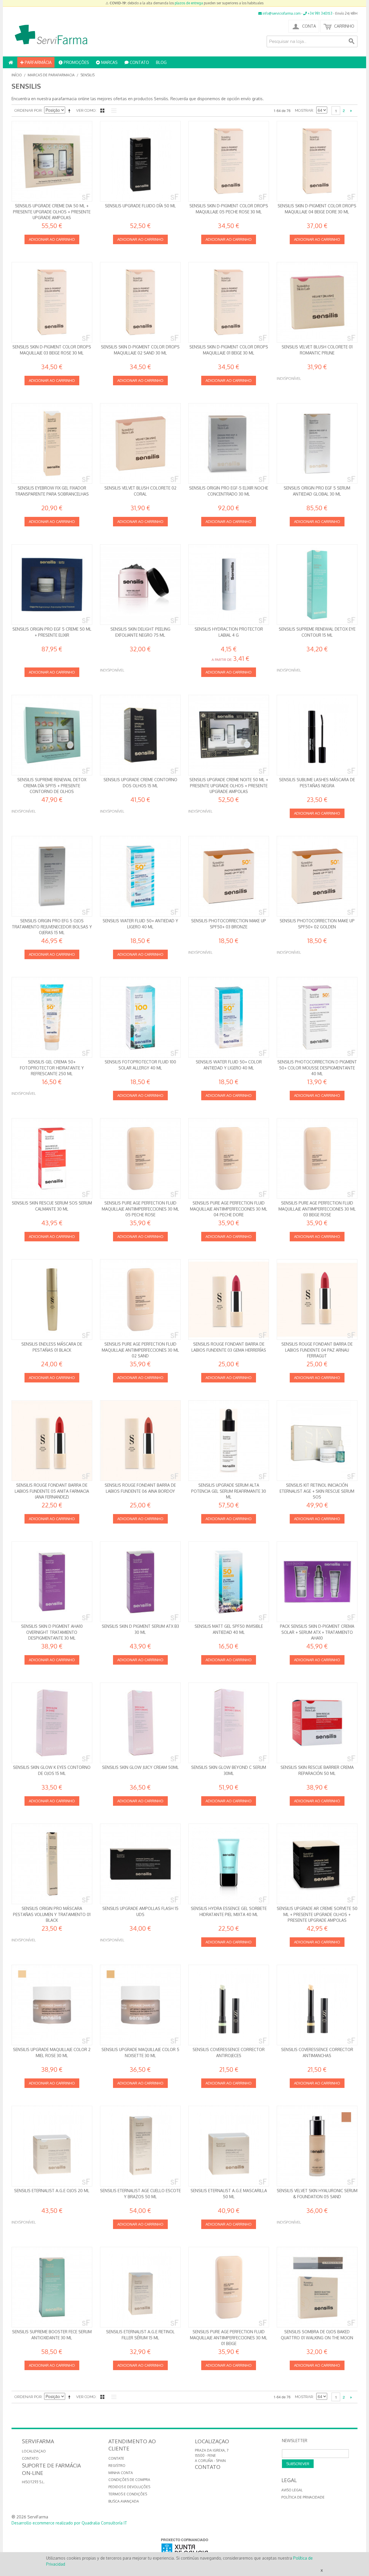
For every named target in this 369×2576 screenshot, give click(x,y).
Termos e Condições (128, 2494)
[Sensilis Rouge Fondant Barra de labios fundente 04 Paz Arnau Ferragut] (317, 1300)
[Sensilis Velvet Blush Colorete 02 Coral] (140, 443)
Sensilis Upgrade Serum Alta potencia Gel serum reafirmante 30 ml (229, 1491)
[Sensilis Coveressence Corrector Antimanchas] (317, 2005)
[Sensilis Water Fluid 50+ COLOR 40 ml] (229, 1017)
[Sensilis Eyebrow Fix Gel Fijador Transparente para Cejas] (52, 443)
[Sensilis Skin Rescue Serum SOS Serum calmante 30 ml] (52, 1158)
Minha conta (121, 2473)
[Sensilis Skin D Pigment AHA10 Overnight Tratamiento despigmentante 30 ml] (52, 1582)
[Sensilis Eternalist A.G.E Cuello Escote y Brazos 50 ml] (140, 2146)
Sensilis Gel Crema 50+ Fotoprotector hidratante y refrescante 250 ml (52, 1068)
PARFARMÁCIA (38, 62)
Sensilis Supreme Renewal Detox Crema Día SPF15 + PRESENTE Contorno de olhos (52, 786)
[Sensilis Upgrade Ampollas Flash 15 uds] (140, 1864)
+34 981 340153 (320, 13)
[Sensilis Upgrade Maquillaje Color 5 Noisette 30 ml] (140, 2005)
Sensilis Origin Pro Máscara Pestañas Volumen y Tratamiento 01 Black (52, 1914)
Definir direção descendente (70, 111)
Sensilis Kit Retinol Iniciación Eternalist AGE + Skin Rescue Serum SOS (317, 1491)
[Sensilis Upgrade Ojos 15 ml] (140, 735)
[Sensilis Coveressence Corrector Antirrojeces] (229, 2005)
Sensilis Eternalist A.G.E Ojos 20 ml (52, 2191)
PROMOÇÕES (76, 62)
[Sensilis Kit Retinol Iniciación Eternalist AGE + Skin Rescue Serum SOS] (317, 1441)
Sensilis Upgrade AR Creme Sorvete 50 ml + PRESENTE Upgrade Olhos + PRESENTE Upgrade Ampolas (317, 1914)
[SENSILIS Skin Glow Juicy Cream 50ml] (140, 1723)
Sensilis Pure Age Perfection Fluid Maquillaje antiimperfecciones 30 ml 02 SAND (140, 1350)
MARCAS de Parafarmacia (51, 75)
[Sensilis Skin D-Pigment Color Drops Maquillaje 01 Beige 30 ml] (229, 161)
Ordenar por (28, 110)
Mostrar (304, 110)
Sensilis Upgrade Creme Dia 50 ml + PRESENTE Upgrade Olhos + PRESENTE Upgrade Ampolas (52, 212)
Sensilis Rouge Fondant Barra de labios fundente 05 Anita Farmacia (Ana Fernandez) (52, 1491)
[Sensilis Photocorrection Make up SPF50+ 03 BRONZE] (229, 876)
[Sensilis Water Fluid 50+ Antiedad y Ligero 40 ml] (140, 876)
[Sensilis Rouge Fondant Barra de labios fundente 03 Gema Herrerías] (229, 1300)
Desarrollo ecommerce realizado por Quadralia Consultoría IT (69, 2523)
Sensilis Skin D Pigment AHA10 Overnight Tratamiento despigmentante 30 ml (52, 1632)
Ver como (86, 110)
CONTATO (139, 62)
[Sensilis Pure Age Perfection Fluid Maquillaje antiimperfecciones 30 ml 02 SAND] (140, 1300)
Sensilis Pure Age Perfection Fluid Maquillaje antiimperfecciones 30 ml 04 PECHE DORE (229, 1209)
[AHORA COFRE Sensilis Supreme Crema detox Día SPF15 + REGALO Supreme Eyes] (52, 735)
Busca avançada (124, 2501)
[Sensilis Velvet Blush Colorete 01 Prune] (317, 302)
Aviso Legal (292, 2490)
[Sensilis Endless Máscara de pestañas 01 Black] (52, 1300)
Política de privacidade (303, 2497)
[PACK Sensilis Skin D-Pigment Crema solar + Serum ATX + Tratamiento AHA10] (317, 1582)
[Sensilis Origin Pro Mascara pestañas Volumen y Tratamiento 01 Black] (52, 1864)
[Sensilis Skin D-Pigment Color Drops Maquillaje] (140, 302)
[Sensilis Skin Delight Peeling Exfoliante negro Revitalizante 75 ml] (140, 585)
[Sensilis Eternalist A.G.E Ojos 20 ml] (52, 2146)
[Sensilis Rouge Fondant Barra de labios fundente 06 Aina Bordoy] (140, 1441)
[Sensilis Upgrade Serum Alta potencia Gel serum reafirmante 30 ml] (229, 1441)
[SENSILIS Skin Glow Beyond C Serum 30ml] (229, 1723)
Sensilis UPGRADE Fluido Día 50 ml (140, 206)
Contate (116, 2458)
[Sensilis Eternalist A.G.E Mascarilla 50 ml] (229, 2146)
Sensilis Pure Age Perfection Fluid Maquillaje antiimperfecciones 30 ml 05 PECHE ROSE (140, 1209)
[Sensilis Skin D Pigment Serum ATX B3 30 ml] (140, 1582)
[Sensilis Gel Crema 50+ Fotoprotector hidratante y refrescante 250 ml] (52, 1017)
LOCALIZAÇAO (34, 2451)
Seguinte (351, 111)
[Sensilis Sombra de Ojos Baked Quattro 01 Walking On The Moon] (317, 2287)
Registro (117, 2466)
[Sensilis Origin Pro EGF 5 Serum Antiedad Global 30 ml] (317, 443)
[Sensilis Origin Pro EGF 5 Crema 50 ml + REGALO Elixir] (52, 585)
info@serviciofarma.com (281, 13)
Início (17, 75)
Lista (112, 111)
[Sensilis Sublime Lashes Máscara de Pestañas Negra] (317, 735)
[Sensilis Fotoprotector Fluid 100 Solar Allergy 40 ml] (140, 1017)
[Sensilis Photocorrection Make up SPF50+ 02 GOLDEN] (317, 876)
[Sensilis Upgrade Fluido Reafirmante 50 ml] (140, 161)
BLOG (161, 62)
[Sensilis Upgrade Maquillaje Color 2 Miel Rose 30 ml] (52, 2005)
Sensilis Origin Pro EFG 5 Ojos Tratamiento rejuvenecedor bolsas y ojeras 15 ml (52, 927)
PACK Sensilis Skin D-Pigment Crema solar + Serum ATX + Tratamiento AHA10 (317, 1632)
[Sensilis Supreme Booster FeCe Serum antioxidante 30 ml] (52, 2287)
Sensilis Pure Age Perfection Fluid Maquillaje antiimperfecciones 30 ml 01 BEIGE (229, 2338)
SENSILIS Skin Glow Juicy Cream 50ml (140, 1767)
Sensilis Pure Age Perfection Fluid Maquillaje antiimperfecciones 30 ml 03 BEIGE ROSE (317, 1209)
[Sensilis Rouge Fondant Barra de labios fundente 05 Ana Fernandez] (52, 1441)
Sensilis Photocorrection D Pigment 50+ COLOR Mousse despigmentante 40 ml (317, 1068)
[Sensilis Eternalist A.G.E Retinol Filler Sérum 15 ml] (140, 2287)
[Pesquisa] (352, 41)
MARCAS (109, 62)
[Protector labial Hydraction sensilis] (229, 585)
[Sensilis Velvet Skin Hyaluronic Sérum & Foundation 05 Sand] (317, 2146)
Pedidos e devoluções (129, 2487)
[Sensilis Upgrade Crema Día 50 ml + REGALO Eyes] (52, 161)
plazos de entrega (189, 3)
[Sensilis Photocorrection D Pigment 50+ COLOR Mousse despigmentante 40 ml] (317, 1017)
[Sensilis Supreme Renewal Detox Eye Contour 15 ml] (317, 585)
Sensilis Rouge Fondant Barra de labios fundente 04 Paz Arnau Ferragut (317, 1350)
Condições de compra (129, 2480)
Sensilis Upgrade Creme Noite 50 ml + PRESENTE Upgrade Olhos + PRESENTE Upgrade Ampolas (229, 786)
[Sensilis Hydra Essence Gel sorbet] (229, 1864)
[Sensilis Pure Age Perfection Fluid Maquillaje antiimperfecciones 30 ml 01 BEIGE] (229, 2287)
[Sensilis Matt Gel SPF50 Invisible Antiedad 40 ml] (229, 1582)
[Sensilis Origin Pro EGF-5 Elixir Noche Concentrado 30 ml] (229, 443)
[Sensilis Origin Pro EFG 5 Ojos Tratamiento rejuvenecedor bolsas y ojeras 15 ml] (52, 876)
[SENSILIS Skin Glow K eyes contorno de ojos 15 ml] (52, 1723)
